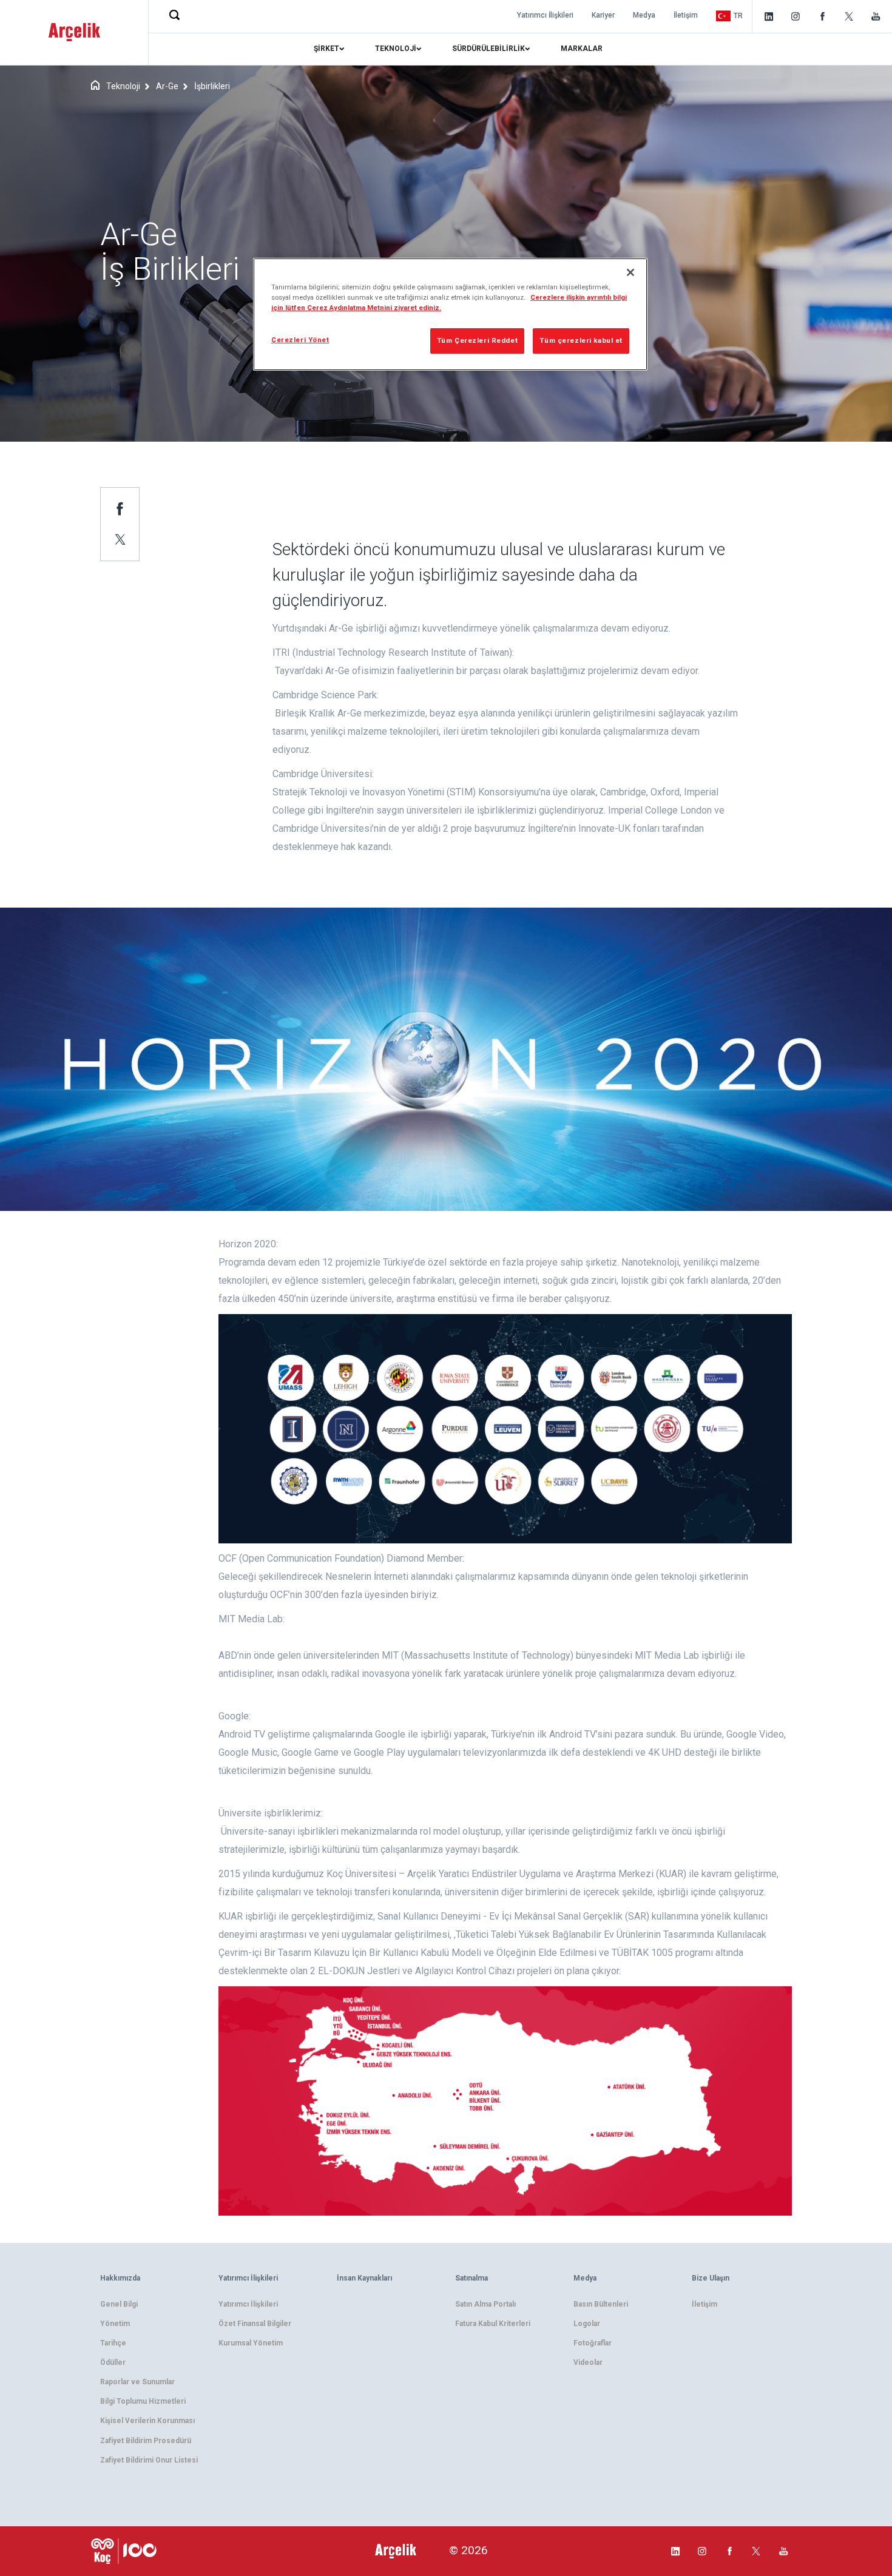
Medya (644, 15)
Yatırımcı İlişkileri (545, 15)
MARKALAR (582, 49)
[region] (450, 314)
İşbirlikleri (212, 86)
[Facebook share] (120, 508)
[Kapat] (630, 272)
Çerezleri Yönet (300, 340)
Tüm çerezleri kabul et (581, 340)
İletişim (686, 15)
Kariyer (603, 15)
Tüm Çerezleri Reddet (477, 340)
